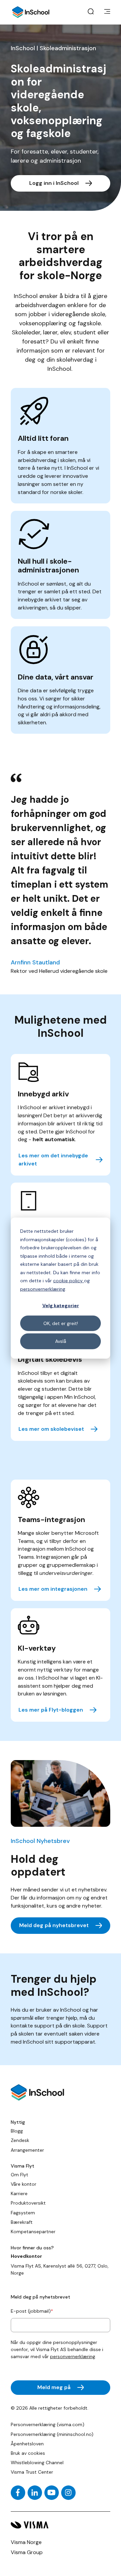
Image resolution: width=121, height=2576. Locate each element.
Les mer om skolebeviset (51, 1429)
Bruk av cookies (28, 2453)
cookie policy (69, 1281)
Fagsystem (23, 2213)
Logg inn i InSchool (54, 183)
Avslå (61, 1341)
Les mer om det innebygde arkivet (53, 1160)
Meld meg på (54, 2387)
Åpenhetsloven (27, 2444)
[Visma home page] (61, 2525)
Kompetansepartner (33, 2232)
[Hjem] (31, 12)
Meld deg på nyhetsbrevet (54, 1925)
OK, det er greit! (61, 1323)
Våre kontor (24, 2184)
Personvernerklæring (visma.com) (48, 2424)
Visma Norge (26, 2542)
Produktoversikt (28, 2203)
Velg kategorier (61, 1306)
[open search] (91, 12)
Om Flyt (19, 2175)
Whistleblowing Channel (37, 2463)
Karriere (19, 2193)
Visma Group (27, 2552)
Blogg (17, 2131)
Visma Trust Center (32, 2472)
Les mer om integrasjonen (53, 1589)
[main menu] (107, 12)
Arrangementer (27, 2150)
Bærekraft (22, 2222)
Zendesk (20, 2140)
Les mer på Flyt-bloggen (51, 1710)
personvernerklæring (43, 1289)
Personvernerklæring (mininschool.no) (52, 2434)
